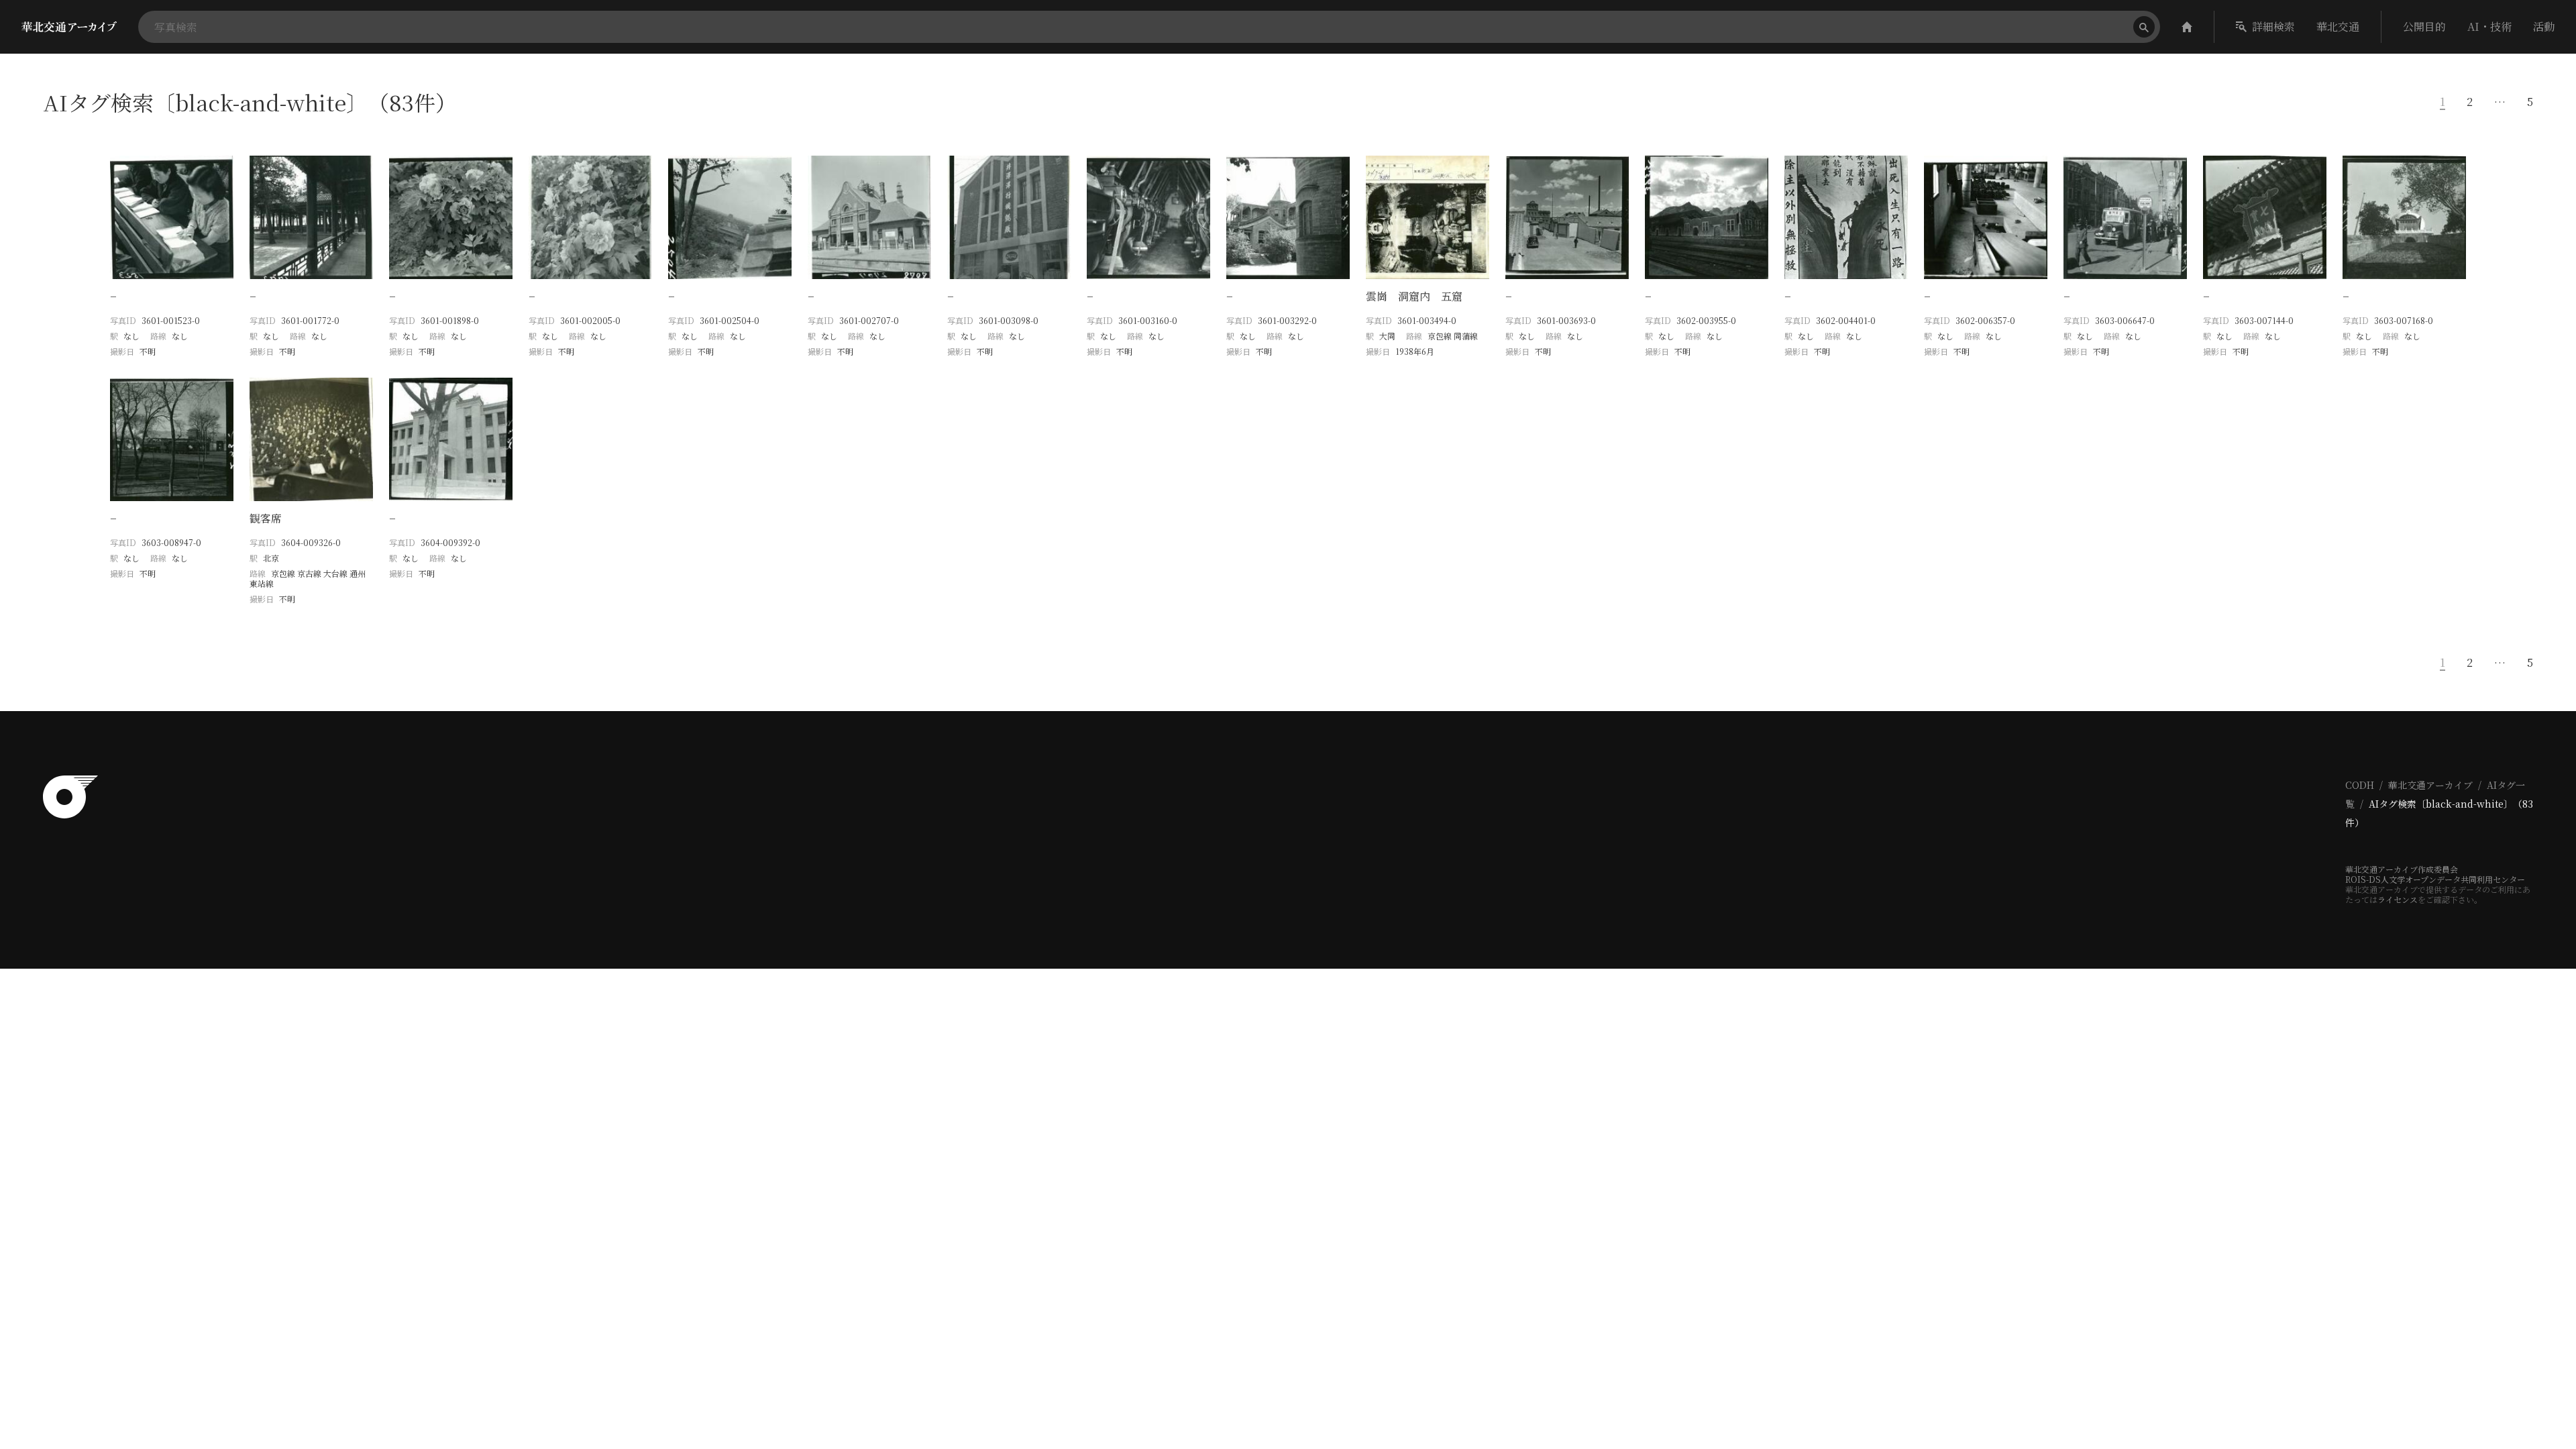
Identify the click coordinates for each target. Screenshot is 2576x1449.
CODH (2360, 785)
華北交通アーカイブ (2430, 785)
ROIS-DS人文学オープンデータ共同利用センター (2435, 879)
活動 (2544, 26)
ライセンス (2398, 899)
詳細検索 (2273, 26)
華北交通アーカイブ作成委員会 (2402, 869)
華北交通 (2338, 26)
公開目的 (2424, 26)
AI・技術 (2489, 26)
